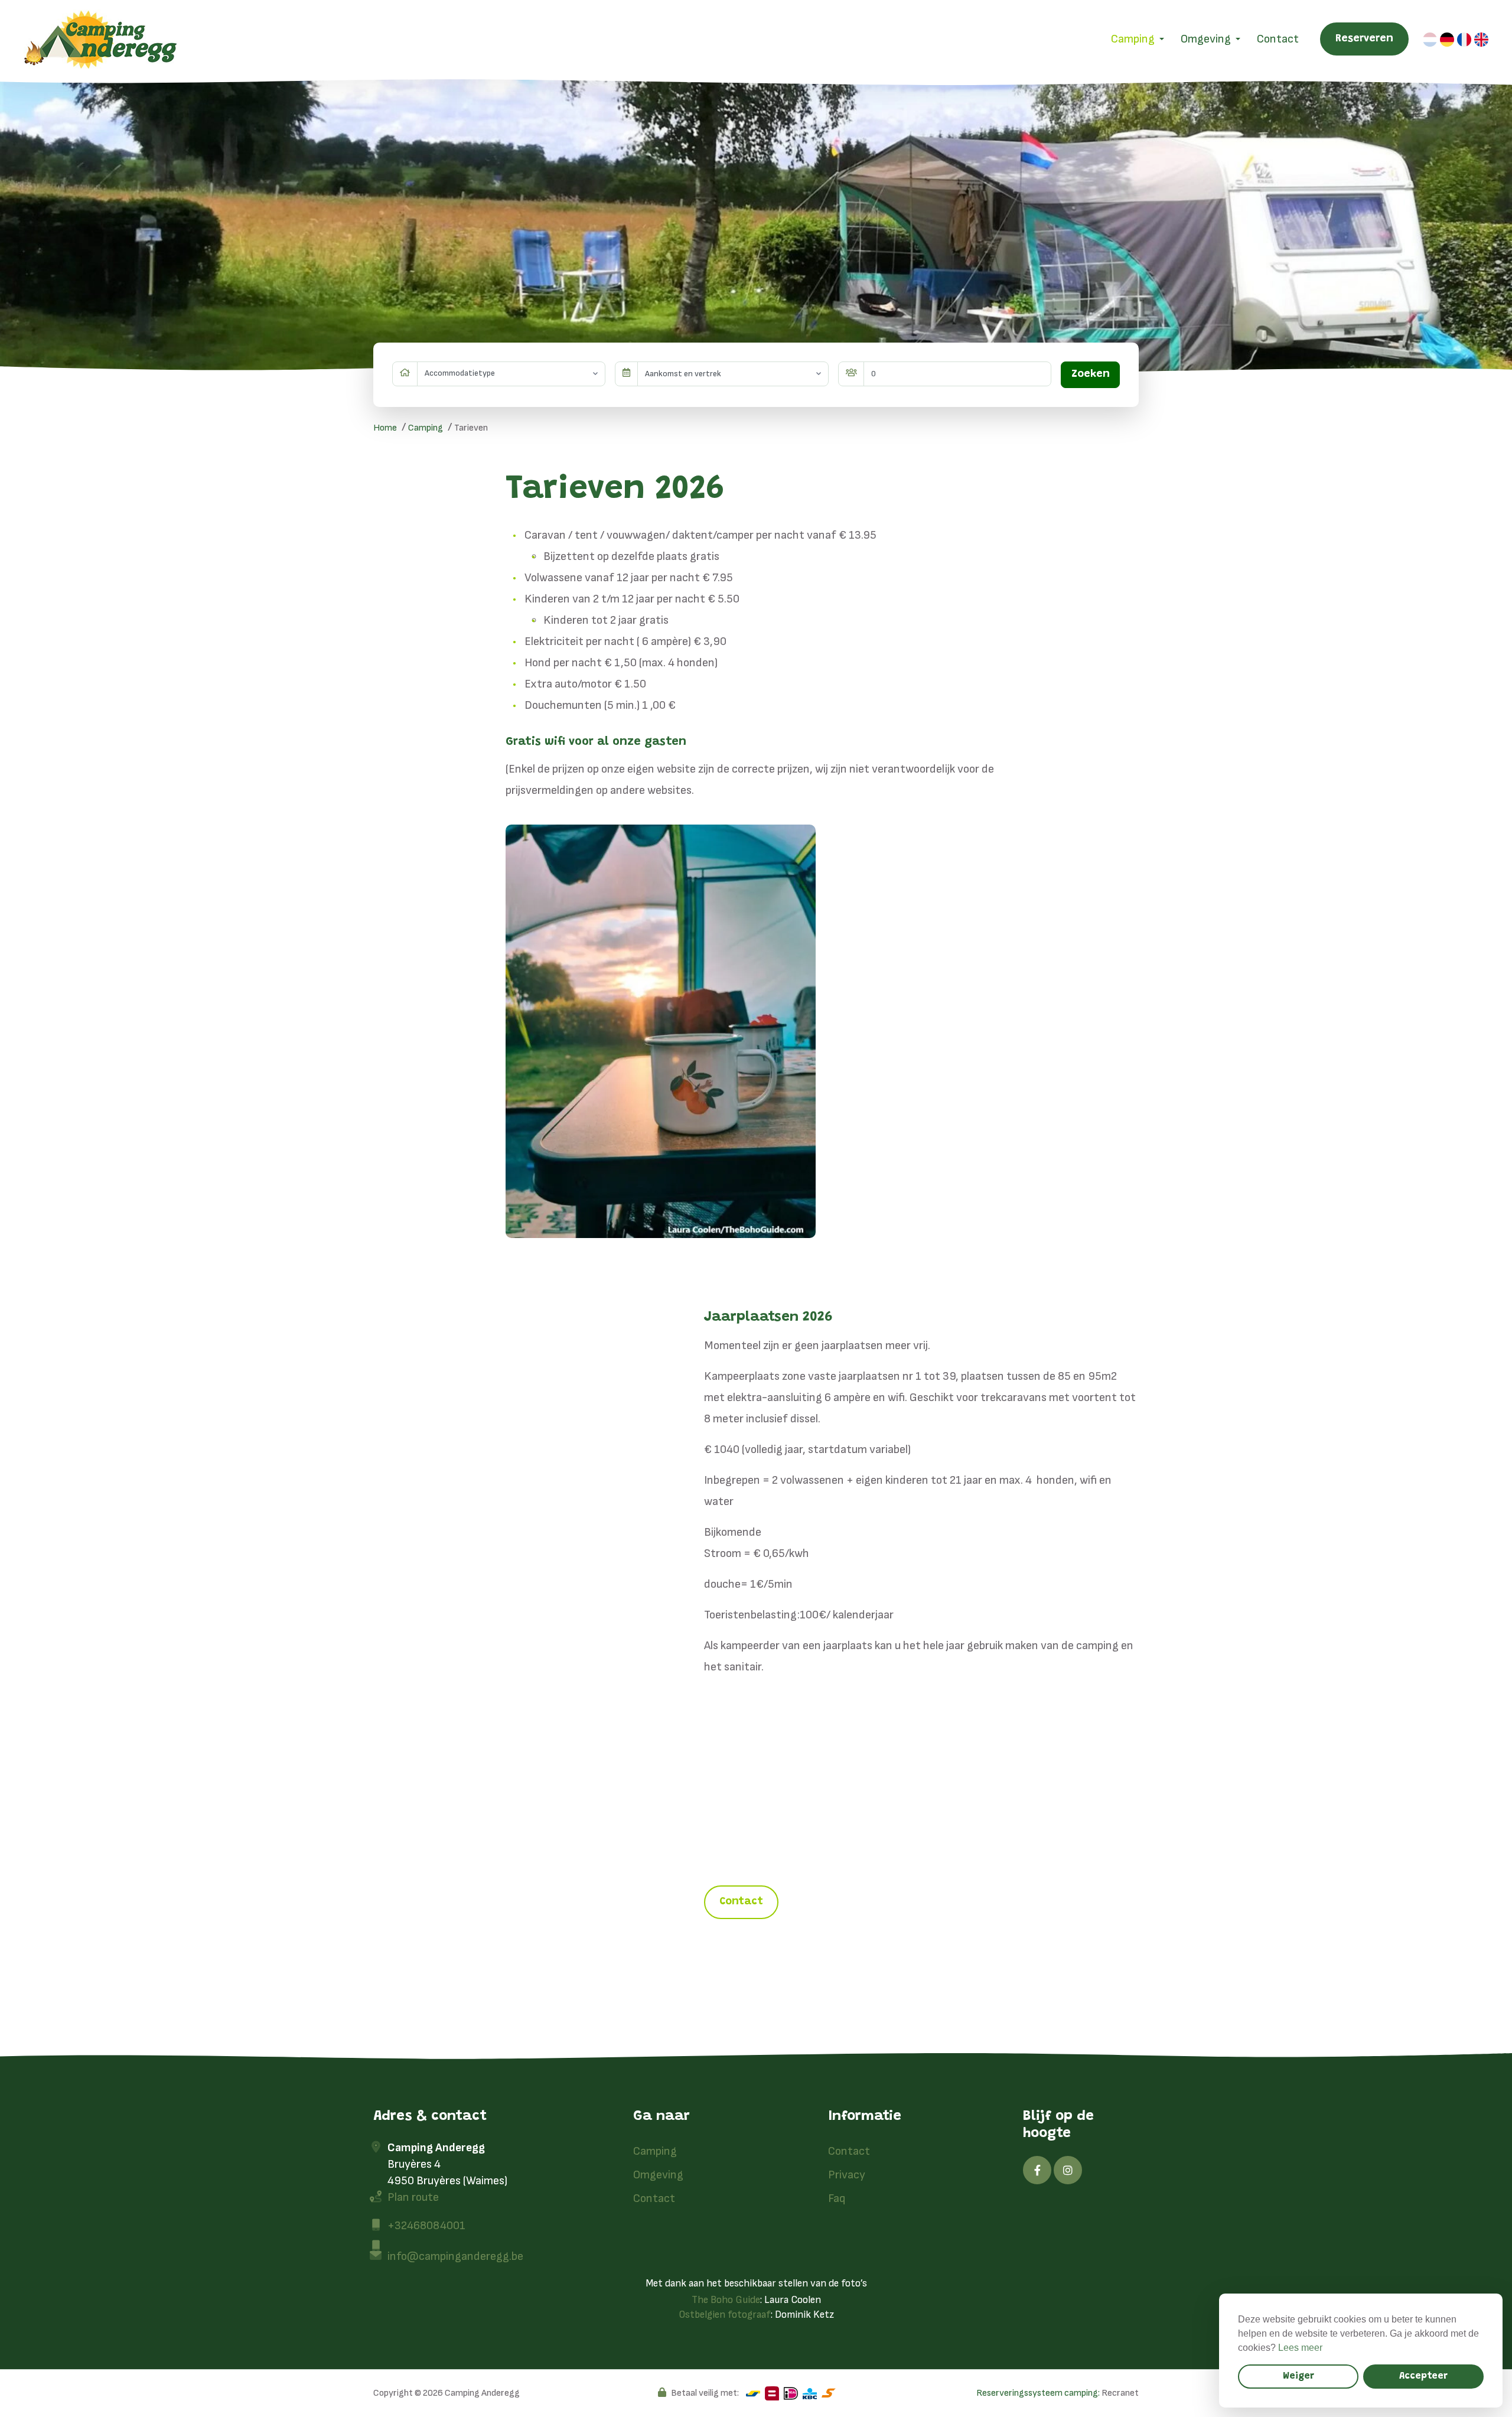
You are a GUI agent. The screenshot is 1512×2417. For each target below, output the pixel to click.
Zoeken (1091, 374)
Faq (837, 2198)
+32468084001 (426, 2226)
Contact (1278, 39)
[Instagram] (1068, 2170)
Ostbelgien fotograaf (725, 2315)
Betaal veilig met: (705, 2393)
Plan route (413, 2197)
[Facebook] (1037, 2170)
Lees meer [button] (1300, 2348)
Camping (1133, 39)
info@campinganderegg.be (455, 2256)
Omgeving (1206, 39)
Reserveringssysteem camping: (1038, 2393)
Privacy (847, 2175)
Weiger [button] (1298, 2376)
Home (385, 428)
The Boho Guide (726, 2300)
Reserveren (1364, 39)
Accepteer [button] (1423, 2376)
